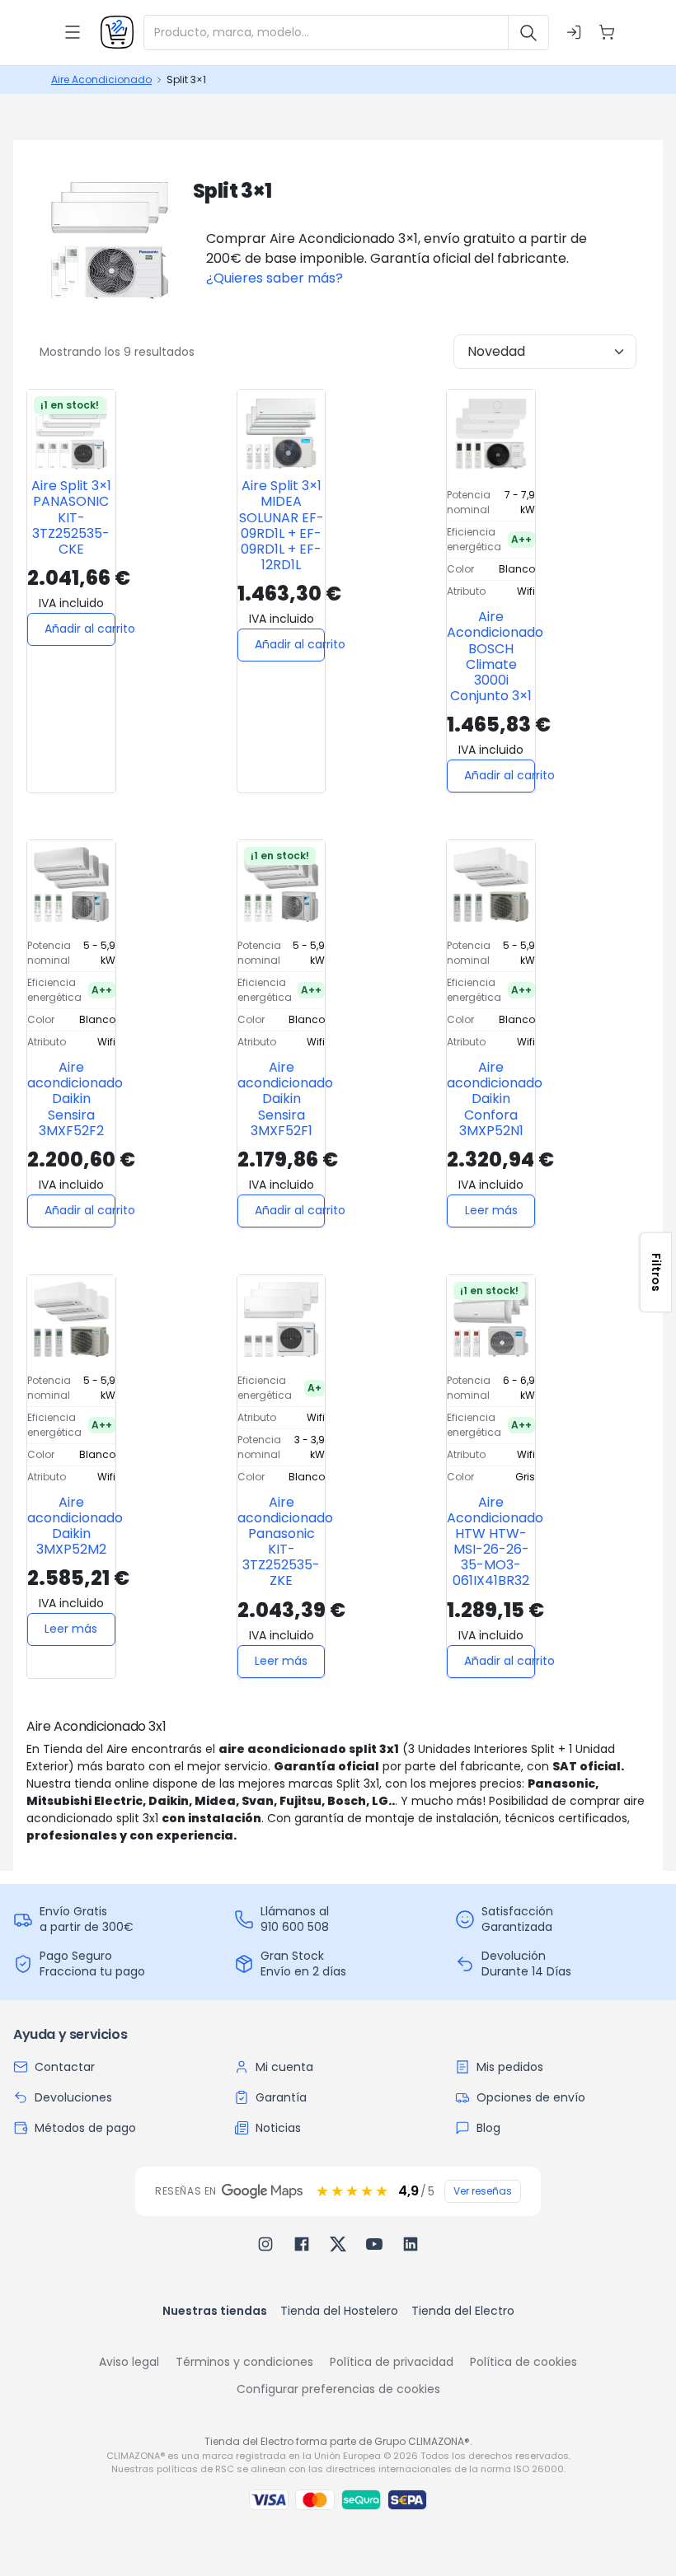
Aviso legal (129, 2362)
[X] (338, 2244)
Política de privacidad (392, 2362)
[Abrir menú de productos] (73, 32)
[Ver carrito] (607, 32)
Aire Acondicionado (101, 79)
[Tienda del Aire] (117, 32)
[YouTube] (374, 2244)
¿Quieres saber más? (275, 278)
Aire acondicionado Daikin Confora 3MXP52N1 (495, 1099)
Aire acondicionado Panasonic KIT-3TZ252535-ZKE (285, 1542)
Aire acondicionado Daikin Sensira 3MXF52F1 (285, 1099)
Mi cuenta (284, 2067)
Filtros (656, 1272)
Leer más (491, 1210)
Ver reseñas (483, 2191)
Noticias (278, 2128)
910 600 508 (295, 1927)
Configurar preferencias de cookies (338, 2389)
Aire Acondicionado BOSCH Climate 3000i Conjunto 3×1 (495, 656)
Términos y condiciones (244, 2362)
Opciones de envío (531, 2097)
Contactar (65, 2067)
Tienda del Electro (463, 2311)
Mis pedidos (510, 2067)
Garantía (281, 2097)
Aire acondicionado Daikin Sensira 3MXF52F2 (75, 1099)
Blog (488, 2128)
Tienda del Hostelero (339, 2311)
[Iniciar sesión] (574, 32)
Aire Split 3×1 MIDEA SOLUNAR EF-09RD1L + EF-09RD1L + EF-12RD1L (282, 525)
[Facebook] (302, 2244)
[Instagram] (265, 2244)
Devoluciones (73, 2097)
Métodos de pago (85, 2128)
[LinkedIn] (411, 2244)
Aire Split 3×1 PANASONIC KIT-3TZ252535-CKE (71, 517)
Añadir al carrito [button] (80, 629)
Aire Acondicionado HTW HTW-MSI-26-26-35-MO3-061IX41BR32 (495, 1542)
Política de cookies (523, 2362)
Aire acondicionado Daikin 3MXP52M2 (75, 1526)
